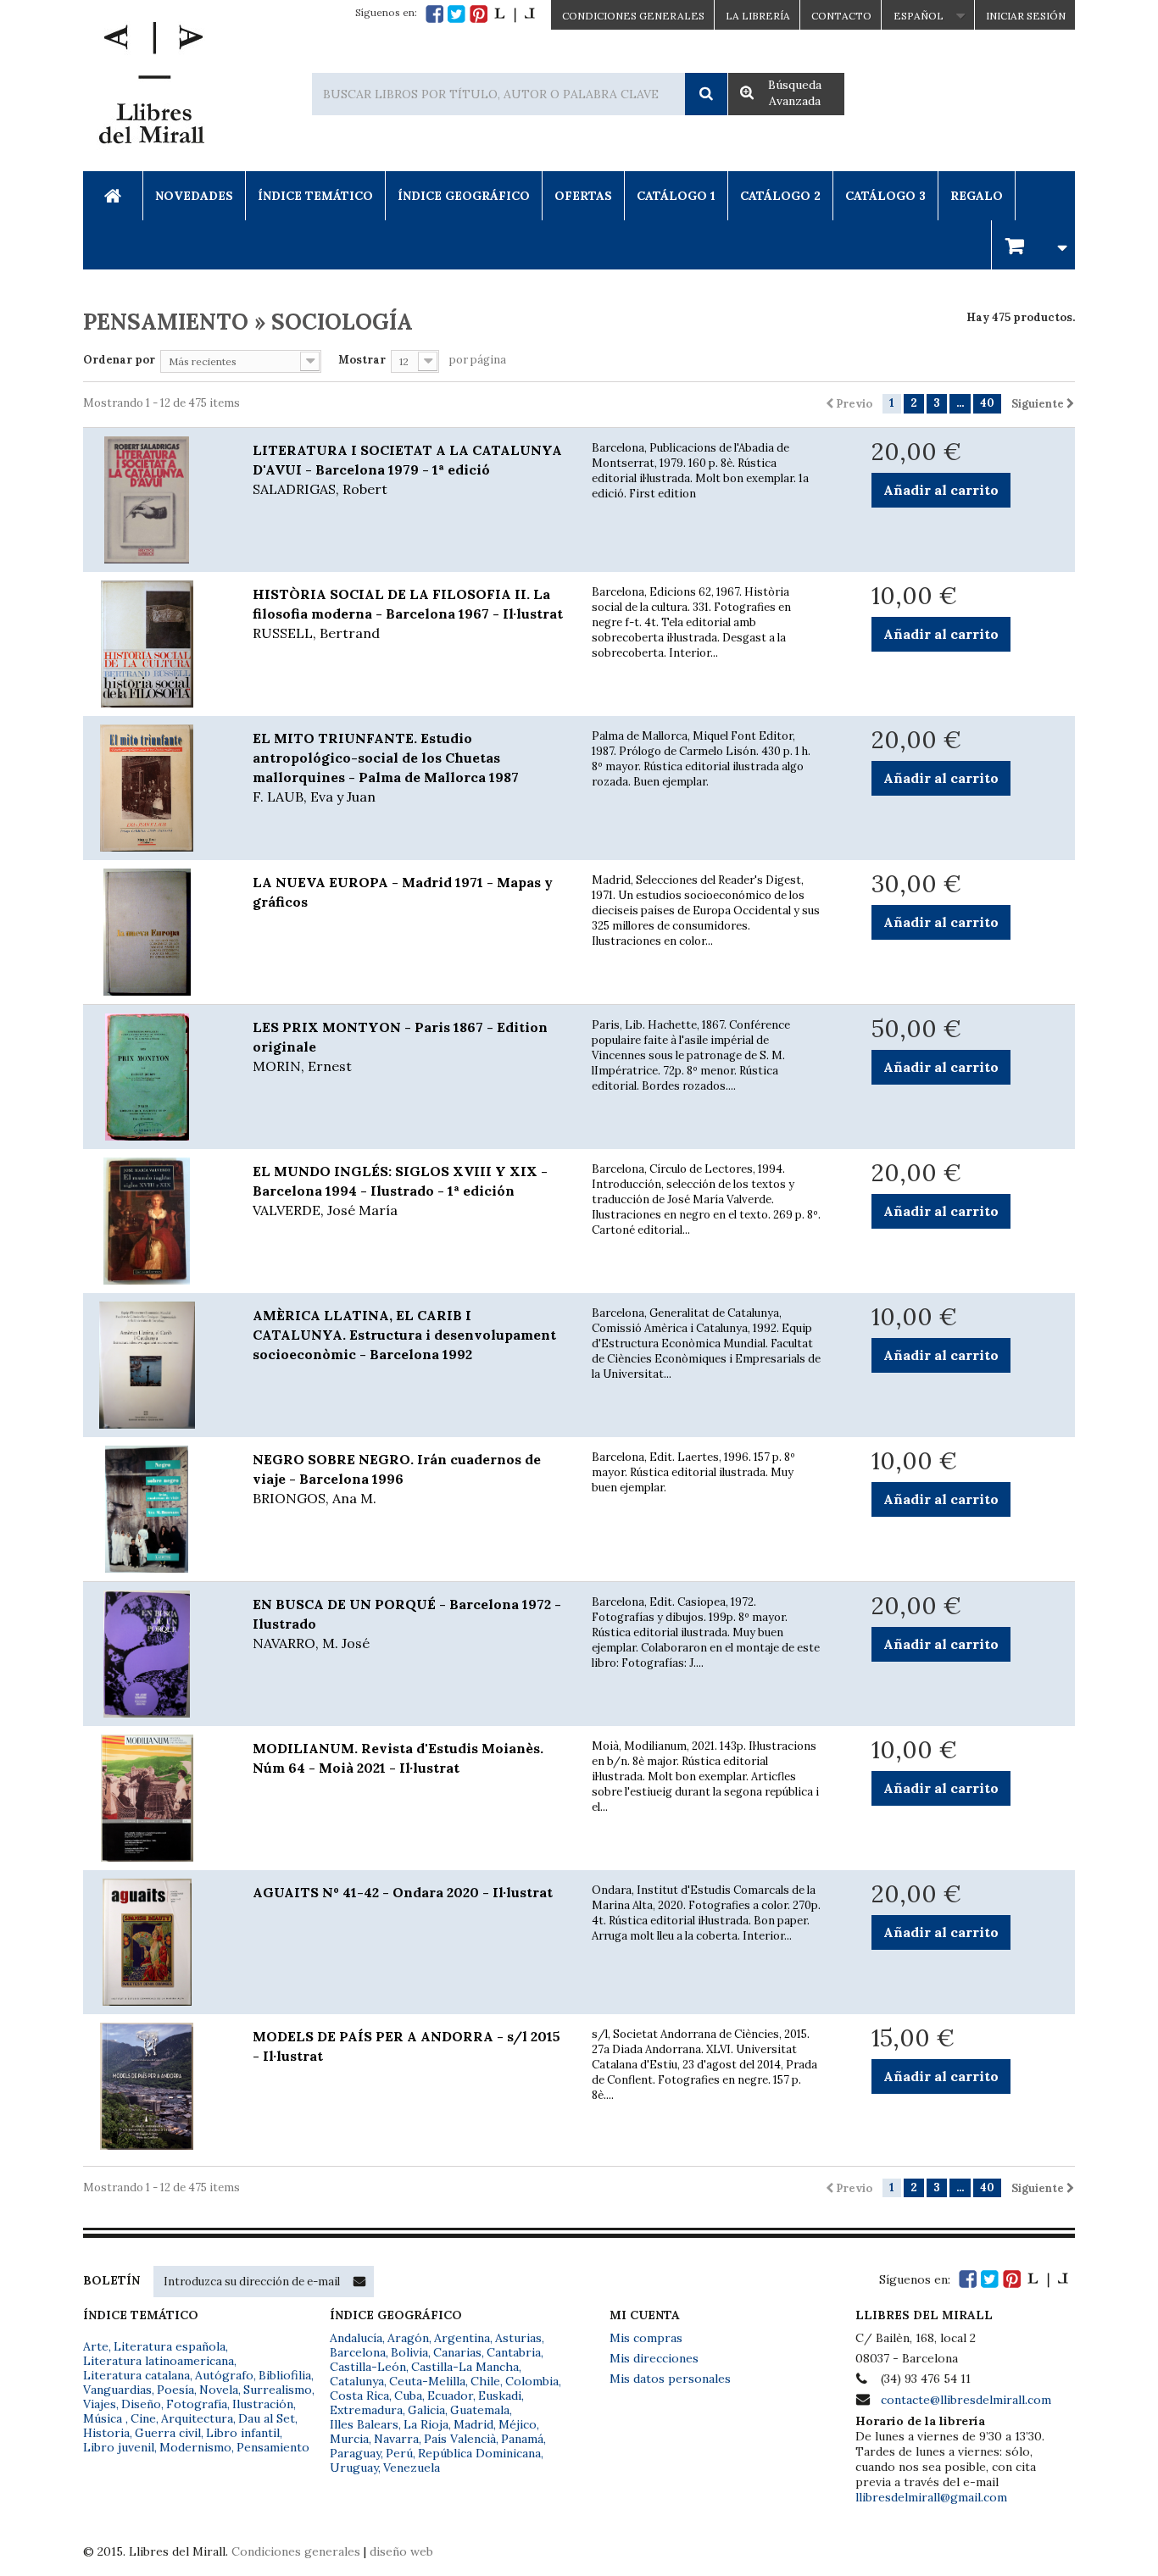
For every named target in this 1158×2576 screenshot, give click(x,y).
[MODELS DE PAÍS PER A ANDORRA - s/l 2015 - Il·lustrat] (155, 2086)
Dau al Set (267, 2418)
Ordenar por (119, 360)
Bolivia (409, 2352)
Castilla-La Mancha (465, 2367)
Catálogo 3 (885, 196)
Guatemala (480, 2410)
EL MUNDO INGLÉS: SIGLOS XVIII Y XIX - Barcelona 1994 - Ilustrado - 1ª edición (400, 1191)
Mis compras (646, 2338)
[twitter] (457, 14)
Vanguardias (117, 2390)
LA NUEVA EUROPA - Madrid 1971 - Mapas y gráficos (403, 892)
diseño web (401, 2551)
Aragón (408, 2338)
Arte (96, 2346)
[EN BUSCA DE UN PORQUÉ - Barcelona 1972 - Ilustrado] (155, 1654)
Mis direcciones (654, 2358)
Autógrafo (224, 2375)
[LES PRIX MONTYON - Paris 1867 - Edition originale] (155, 1077)
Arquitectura (197, 2418)
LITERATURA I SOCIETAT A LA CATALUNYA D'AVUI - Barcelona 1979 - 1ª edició (407, 469)
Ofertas (583, 196)
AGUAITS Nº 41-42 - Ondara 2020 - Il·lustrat (403, 1892)
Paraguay (355, 2453)
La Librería (758, 16)
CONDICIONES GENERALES (633, 16)
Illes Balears (364, 2424)
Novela (219, 2390)
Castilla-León (368, 2367)
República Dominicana (479, 2453)
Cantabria (514, 2352)
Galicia (426, 2410)
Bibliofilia (285, 2375)
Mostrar (362, 360)
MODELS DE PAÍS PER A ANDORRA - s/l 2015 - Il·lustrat (406, 2046)
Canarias (457, 2352)
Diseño (141, 2404)
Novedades (194, 196)
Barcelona (358, 2352)
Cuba (408, 2396)
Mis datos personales (670, 2379)
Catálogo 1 (676, 196)
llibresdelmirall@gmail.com (931, 2497)
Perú (399, 2453)
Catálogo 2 (780, 196)
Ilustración (263, 2404)
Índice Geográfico (464, 196)
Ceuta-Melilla (427, 2381)
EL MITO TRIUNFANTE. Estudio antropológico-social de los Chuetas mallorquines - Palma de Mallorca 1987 (386, 767)
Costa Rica (359, 2396)
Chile (485, 2381)
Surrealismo (278, 2390)
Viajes (100, 2404)
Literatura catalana (136, 2375)
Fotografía (197, 2404)
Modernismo (195, 2447)
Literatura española (170, 2346)
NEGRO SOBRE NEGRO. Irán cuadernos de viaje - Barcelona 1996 (397, 1479)
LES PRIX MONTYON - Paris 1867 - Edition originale (400, 1046)
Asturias (518, 2338)
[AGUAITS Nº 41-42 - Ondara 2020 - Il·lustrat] (155, 1942)
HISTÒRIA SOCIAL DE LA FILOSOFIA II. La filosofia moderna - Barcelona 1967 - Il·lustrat (408, 613)
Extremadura (366, 2410)
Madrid (473, 2424)
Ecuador (450, 2396)
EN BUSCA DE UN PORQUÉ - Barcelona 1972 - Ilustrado (407, 1624)
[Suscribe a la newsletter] (359, 2281)
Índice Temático (315, 196)
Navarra (396, 2439)
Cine (143, 2418)
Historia (106, 2433)
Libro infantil (243, 2433)
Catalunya (357, 2381)
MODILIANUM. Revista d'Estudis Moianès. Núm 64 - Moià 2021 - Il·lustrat (398, 1758)
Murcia (349, 2439)
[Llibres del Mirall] (151, 87)
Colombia (532, 2381)
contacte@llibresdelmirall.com (966, 2400)
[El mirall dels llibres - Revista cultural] (515, 14)
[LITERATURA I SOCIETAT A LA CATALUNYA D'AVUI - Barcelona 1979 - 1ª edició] (155, 500)
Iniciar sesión (1026, 16)
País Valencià (460, 2439)
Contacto (841, 16)
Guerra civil (168, 2433)
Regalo (977, 196)
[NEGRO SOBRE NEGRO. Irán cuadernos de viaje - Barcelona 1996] (155, 1509)
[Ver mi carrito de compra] (1033, 244)
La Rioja (426, 2424)
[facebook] (434, 14)
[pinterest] (479, 14)
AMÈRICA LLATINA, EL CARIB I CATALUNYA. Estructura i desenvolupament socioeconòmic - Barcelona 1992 (404, 1335)
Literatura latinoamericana (159, 2361)
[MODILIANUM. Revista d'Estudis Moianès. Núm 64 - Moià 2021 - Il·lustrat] (155, 1798)
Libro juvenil (119, 2447)
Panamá (522, 2439)
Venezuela (412, 2468)
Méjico (518, 2424)
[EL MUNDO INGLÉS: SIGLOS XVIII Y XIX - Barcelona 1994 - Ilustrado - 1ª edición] (155, 1221)
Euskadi (500, 2396)
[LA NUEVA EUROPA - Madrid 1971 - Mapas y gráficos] (155, 932)
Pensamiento (273, 2447)
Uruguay (354, 2468)
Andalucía (356, 2338)
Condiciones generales (296, 2551)
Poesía (175, 2390)
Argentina (462, 2338)
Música (104, 2418)
